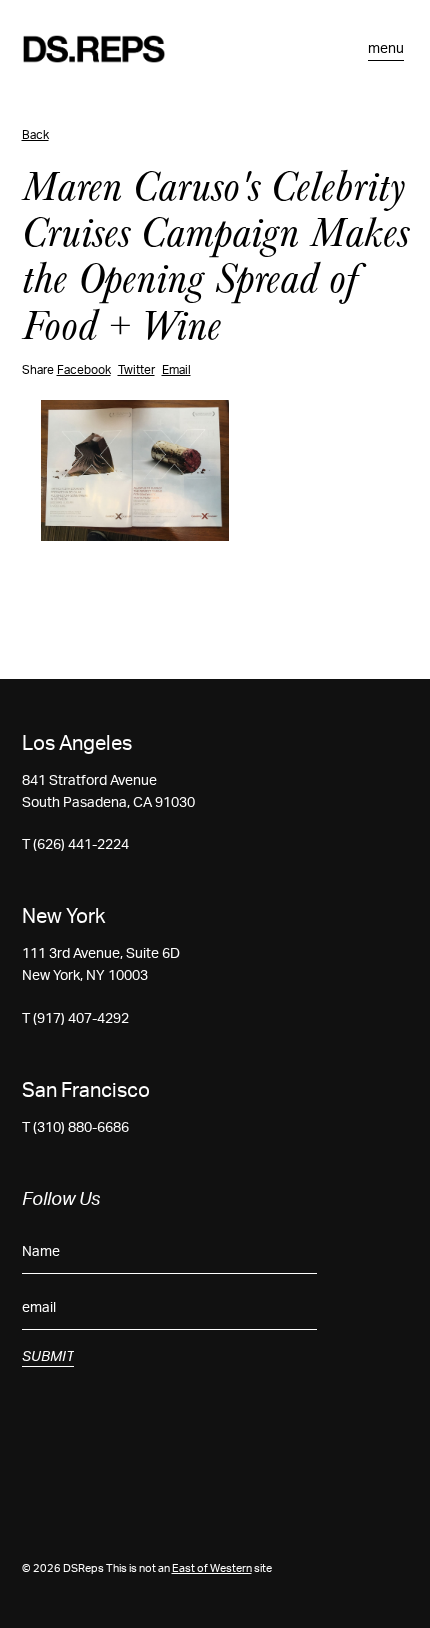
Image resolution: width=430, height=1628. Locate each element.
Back (35, 135)
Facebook (84, 370)
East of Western (212, 1568)
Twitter (136, 370)
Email (176, 370)
